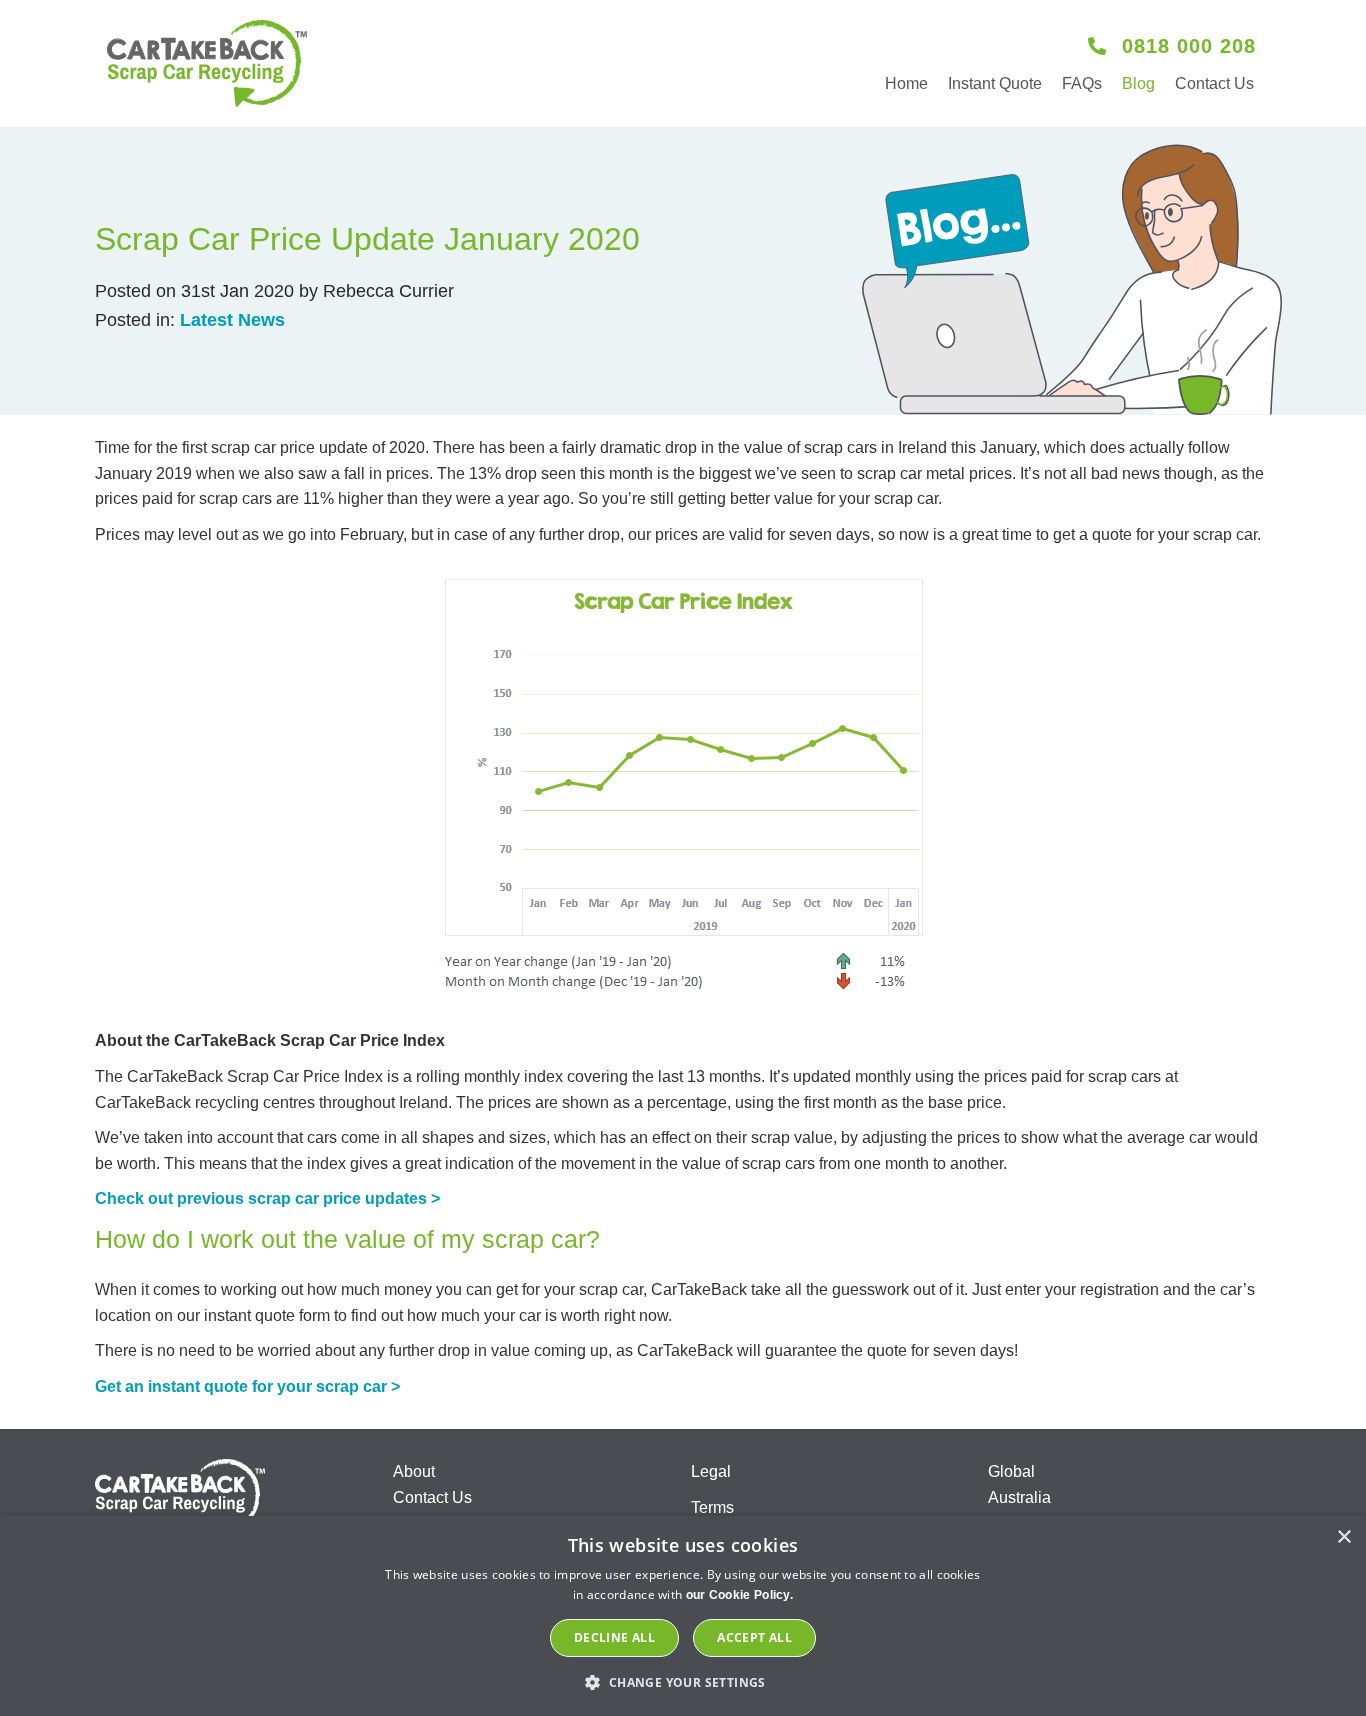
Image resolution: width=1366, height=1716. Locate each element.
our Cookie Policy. (739, 1595)
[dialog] (683, 1616)
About (414, 1471)
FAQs (1082, 83)
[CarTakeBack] (207, 63)
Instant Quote (995, 83)
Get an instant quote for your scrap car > (247, 1386)
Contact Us (1214, 83)
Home (906, 83)
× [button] (1343, 1537)
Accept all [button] (754, 1637)
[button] (682, 1682)
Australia (1019, 1497)
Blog (1138, 83)
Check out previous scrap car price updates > (267, 1198)
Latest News (232, 320)
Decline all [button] (614, 1637)
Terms (712, 1507)
